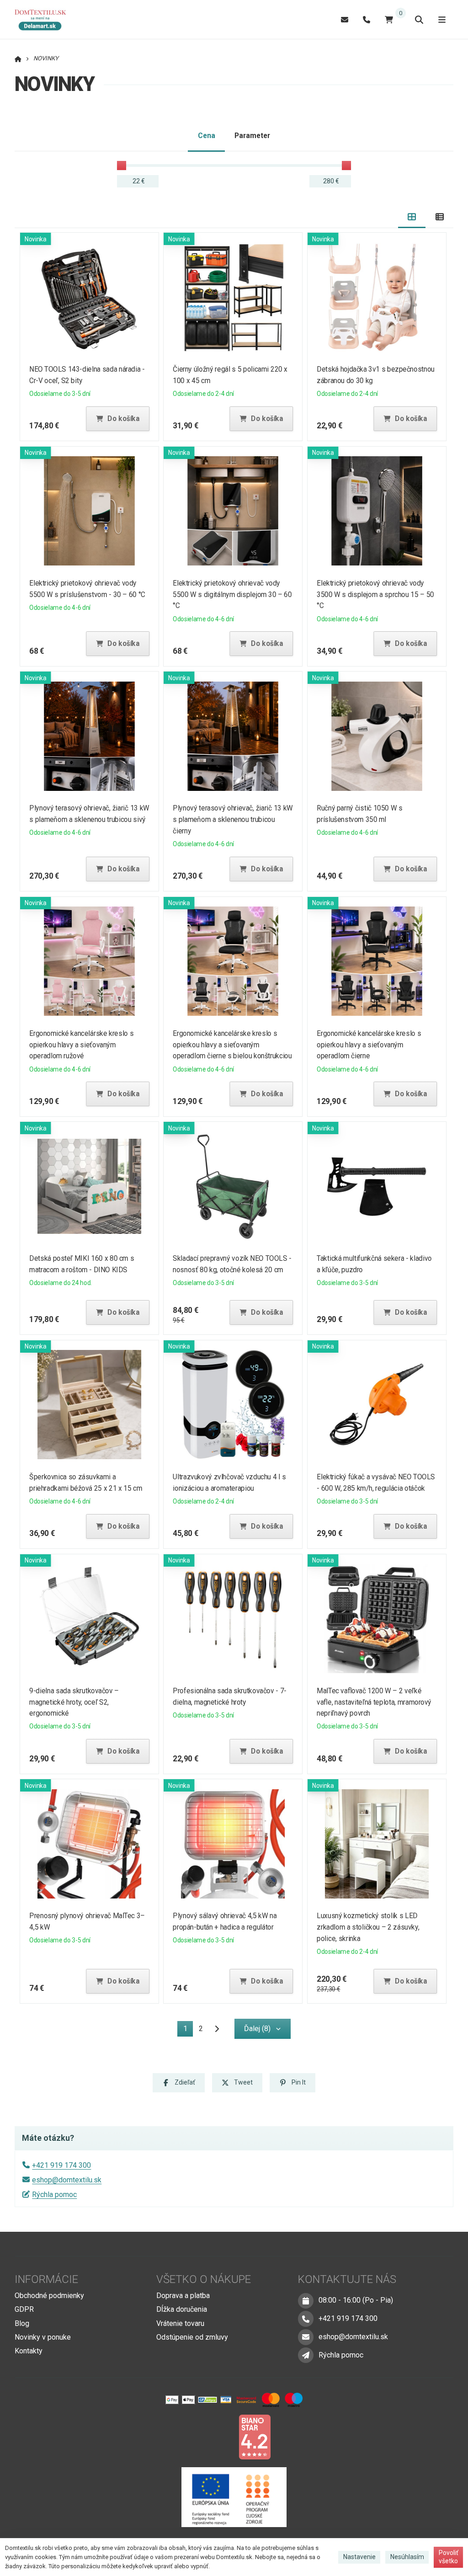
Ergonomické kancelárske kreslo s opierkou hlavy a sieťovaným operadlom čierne (369, 1045)
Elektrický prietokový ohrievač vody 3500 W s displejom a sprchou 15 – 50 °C (375, 595)
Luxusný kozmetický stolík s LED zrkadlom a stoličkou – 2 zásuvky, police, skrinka (368, 1927)
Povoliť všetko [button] (449, 2557)
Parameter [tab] (252, 136)
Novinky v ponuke (43, 2337)
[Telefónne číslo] (367, 19)
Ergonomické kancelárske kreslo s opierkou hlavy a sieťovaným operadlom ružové (81, 1045)
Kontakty (29, 2351)
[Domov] (45, 20)
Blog (22, 2323)
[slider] (122, 165)
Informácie (46, 2279)
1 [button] (188, 2030)
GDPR (24, 2309)
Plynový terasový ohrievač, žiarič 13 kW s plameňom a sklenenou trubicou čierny (233, 819)
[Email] (345, 19)
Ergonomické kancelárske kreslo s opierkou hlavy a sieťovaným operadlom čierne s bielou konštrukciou (233, 1045)
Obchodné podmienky (49, 2296)
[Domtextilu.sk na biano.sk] (255, 2436)
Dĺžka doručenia (182, 2309)
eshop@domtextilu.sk (67, 2180)
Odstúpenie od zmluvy (192, 2337)
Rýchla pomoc (54, 2195)
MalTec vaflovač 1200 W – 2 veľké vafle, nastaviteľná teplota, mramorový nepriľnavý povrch (374, 1702)
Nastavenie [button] (359, 2557)
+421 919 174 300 (61, 2165)
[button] (117, 419)
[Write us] (306, 2355)
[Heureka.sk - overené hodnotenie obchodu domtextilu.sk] (217, 2436)
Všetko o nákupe (204, 2279)
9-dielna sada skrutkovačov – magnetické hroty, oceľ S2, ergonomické (74, 1702)
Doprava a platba (183, 2296)
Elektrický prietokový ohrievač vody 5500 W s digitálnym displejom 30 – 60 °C (233, 595)
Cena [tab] (207, 136)
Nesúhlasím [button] (407, 2557)
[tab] (412, 217)
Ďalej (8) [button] (257, 2029)
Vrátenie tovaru (180, 2323)
